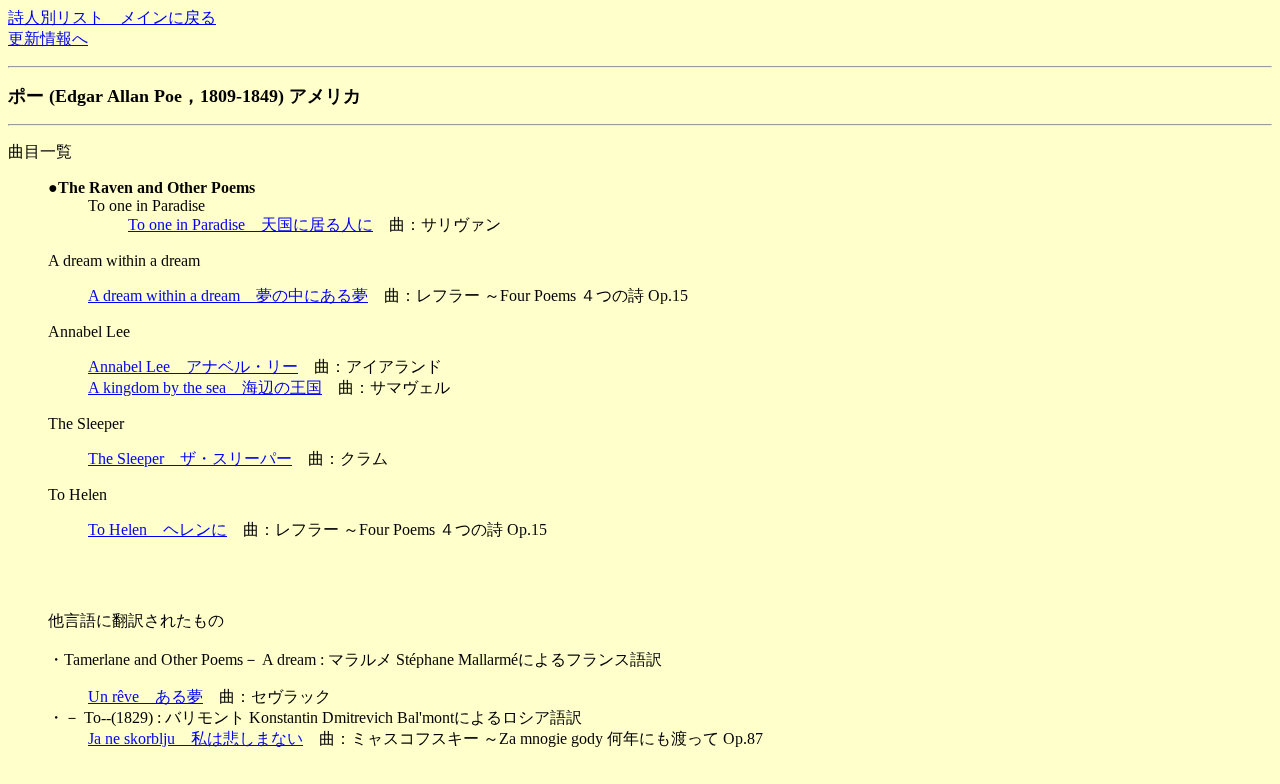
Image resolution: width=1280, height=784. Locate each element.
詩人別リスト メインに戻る (112, 17)
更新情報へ (48, 38)
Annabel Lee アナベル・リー (193, 366)
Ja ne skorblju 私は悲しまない (195, 738)
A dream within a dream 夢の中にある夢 (228, 295)
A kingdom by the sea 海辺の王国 (205, 387)
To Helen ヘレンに (157, 529)
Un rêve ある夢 (145, 696)
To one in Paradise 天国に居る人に (250, 224)
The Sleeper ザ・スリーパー (190, 458)
